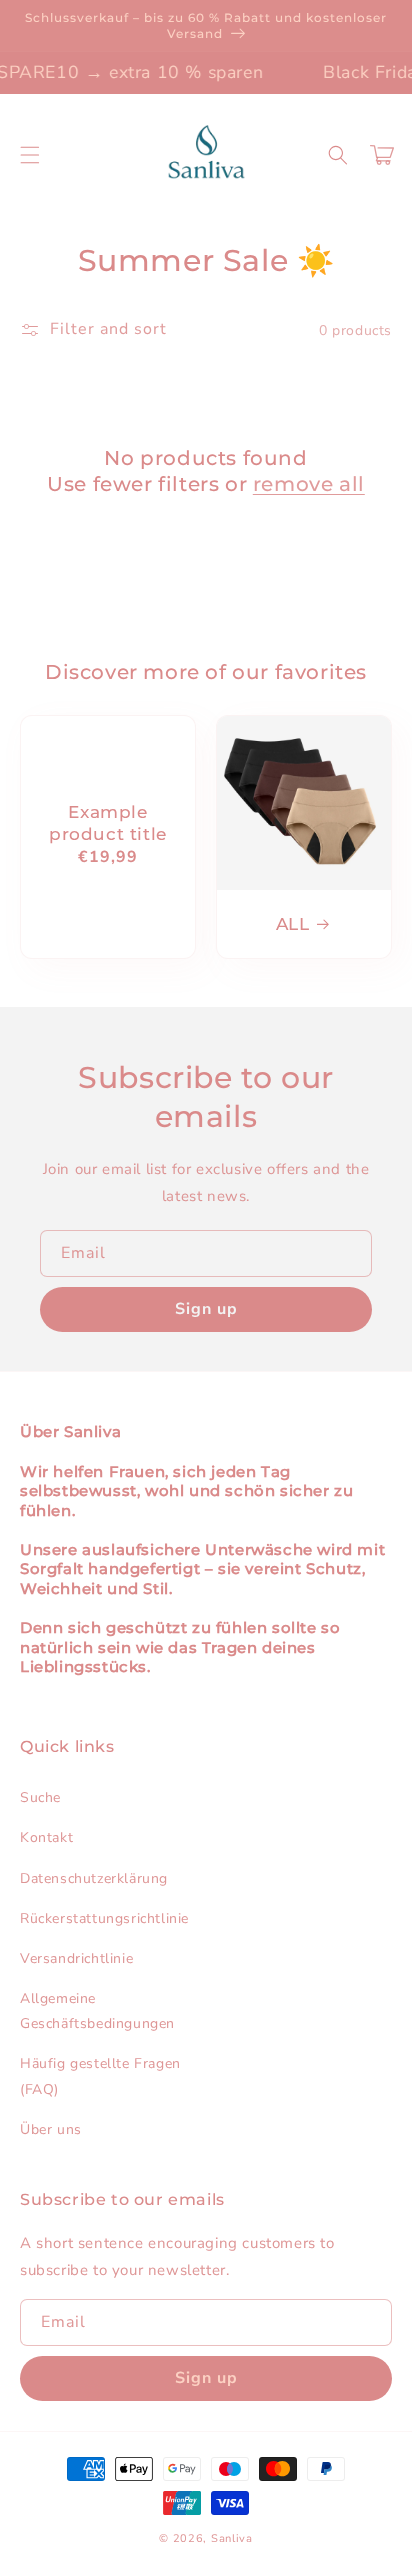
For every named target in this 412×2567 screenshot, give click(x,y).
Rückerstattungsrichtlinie (104, 1918)
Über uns (51, 2129)
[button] (30, 155)
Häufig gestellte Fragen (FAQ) (100, 2076)
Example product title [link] (108, 823)
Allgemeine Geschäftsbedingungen (97, 2011)
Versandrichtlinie (76, 1958)
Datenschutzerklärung (94, 1878)
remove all (309, 484)
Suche (40, 1797)
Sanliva (232, 2538)
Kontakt (46, 1837)
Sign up (206, 1309)
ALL (293, 924)
